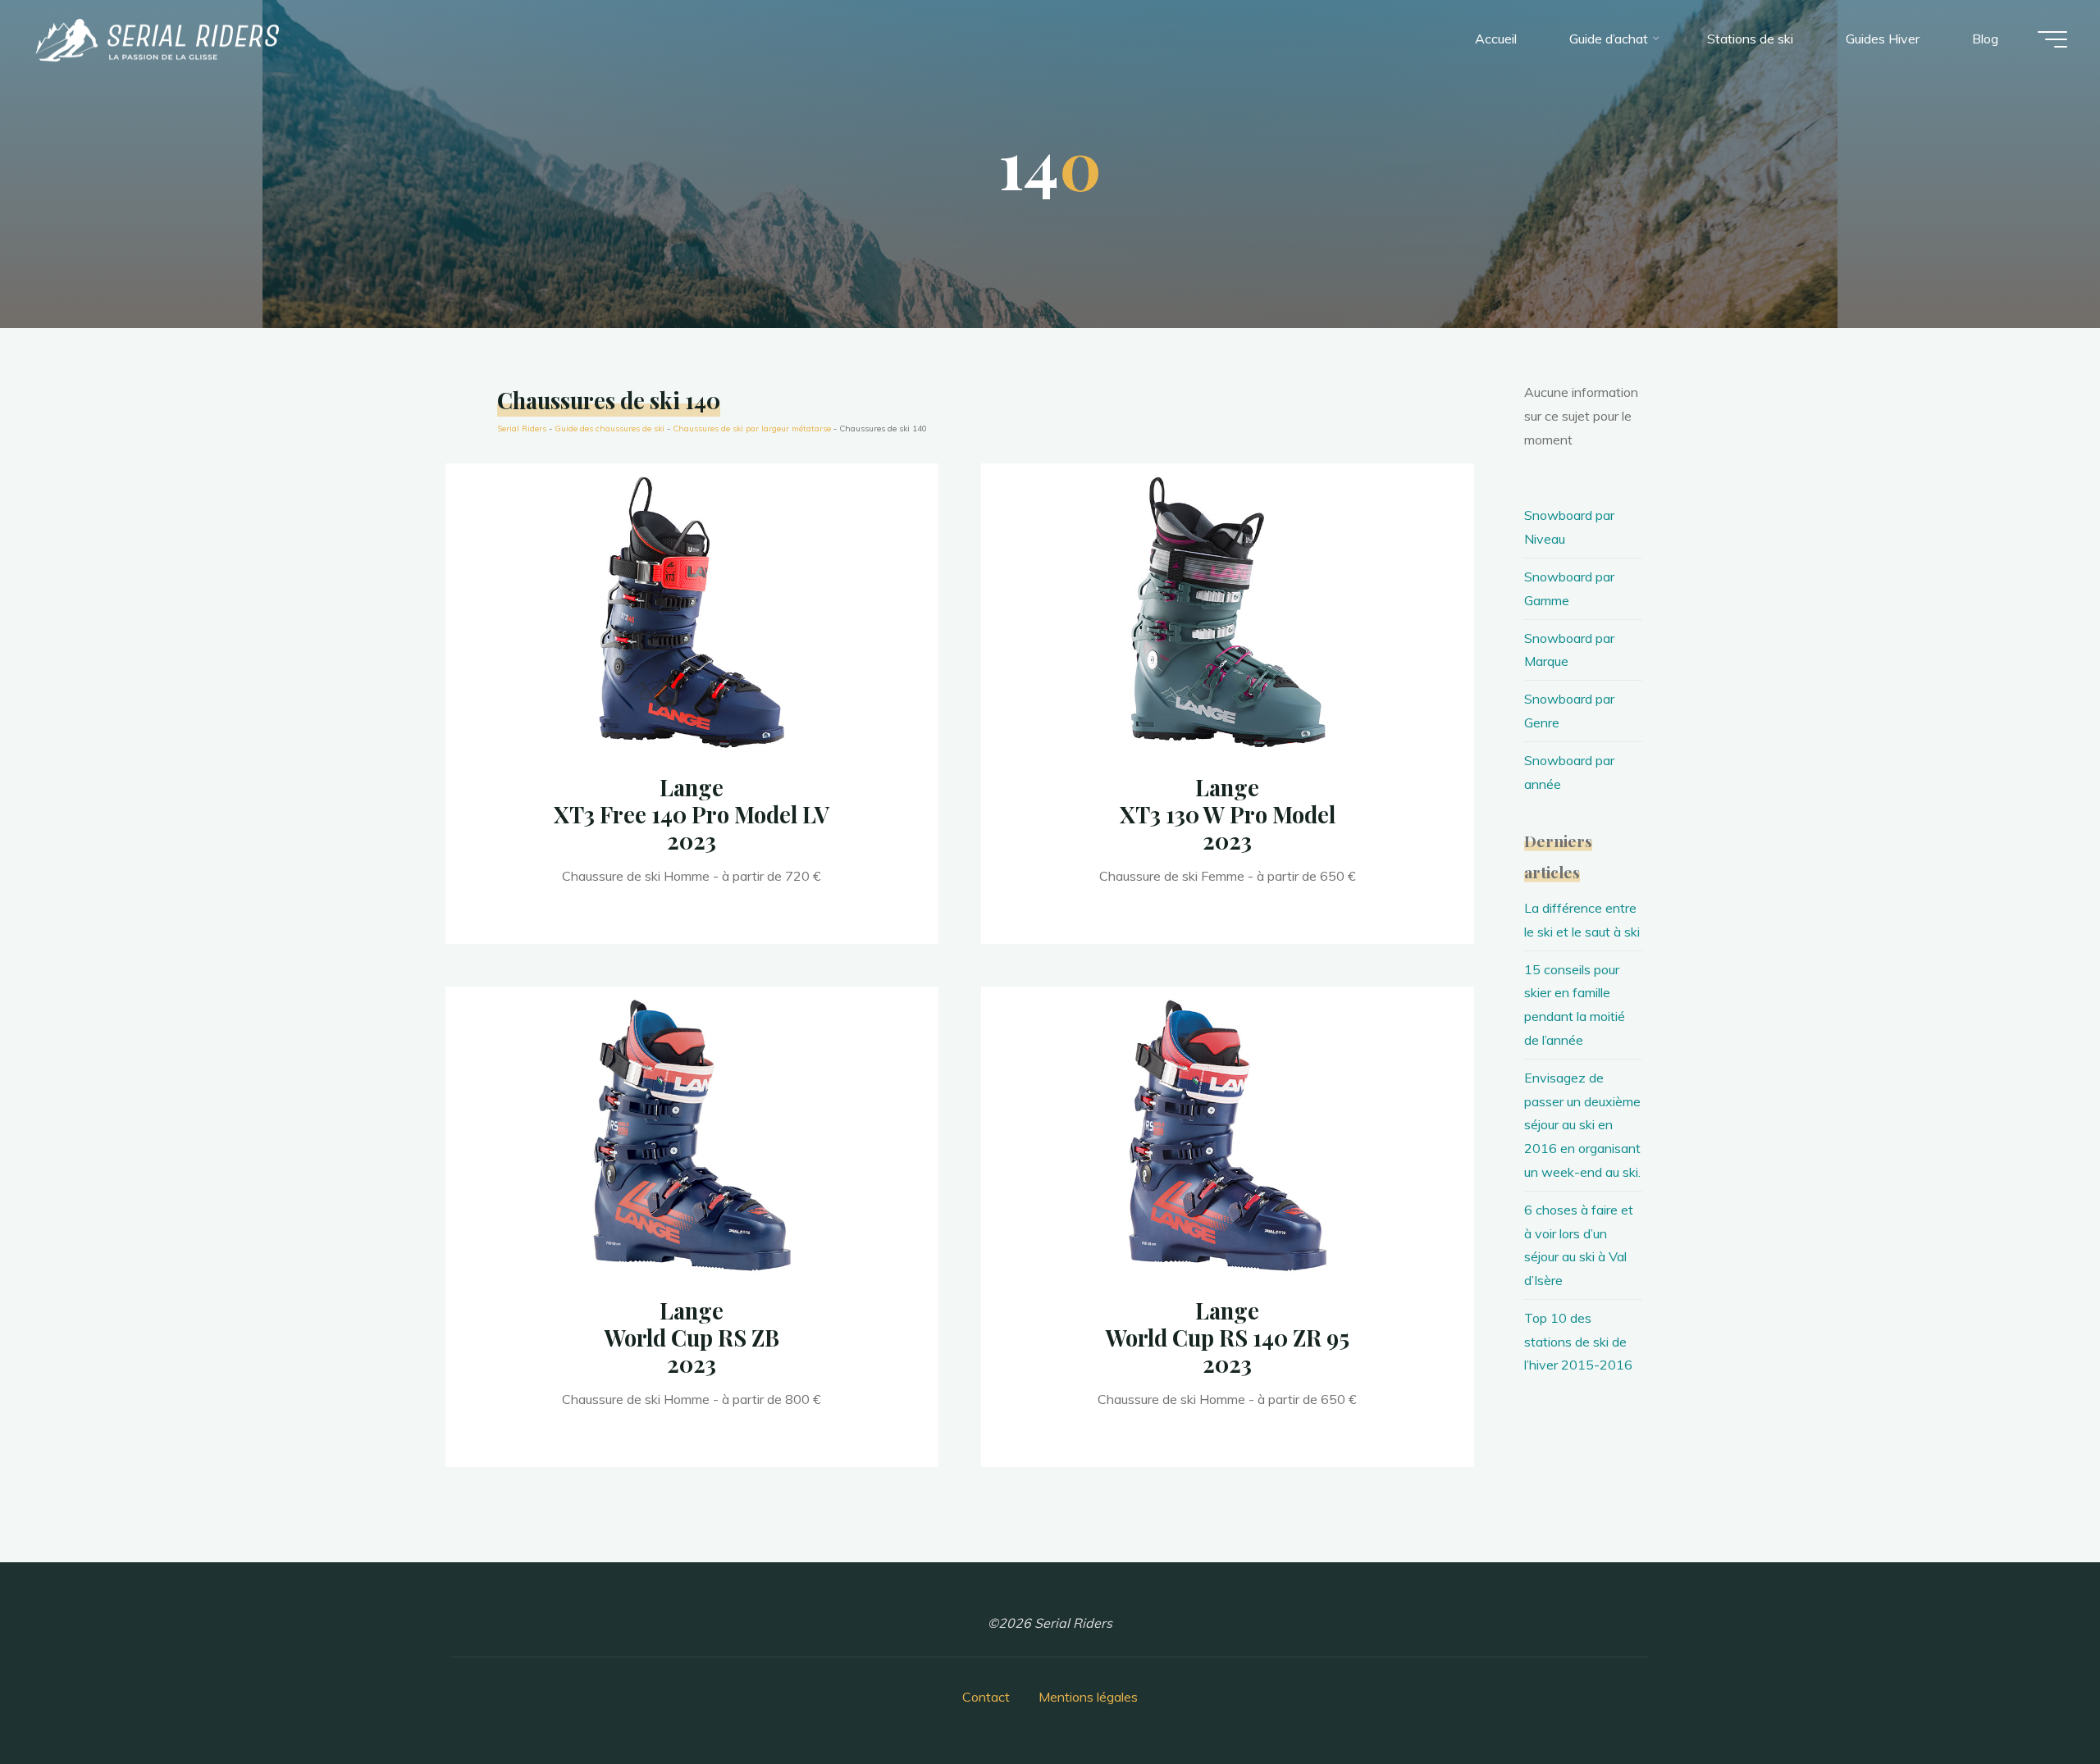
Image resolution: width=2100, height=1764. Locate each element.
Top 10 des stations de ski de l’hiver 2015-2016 (1578, 1342)
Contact (986, 1697)
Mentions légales (1088, 1697)
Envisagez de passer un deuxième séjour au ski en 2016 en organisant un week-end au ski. (1582, 1125)
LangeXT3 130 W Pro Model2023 (1228, 814)
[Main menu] (2052, 39)
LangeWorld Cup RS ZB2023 (692, 1337)
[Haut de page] (2036, 1700)
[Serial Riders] (156, 39)
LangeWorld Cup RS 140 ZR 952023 (1228, 1337)
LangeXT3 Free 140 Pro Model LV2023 (692, 814)
